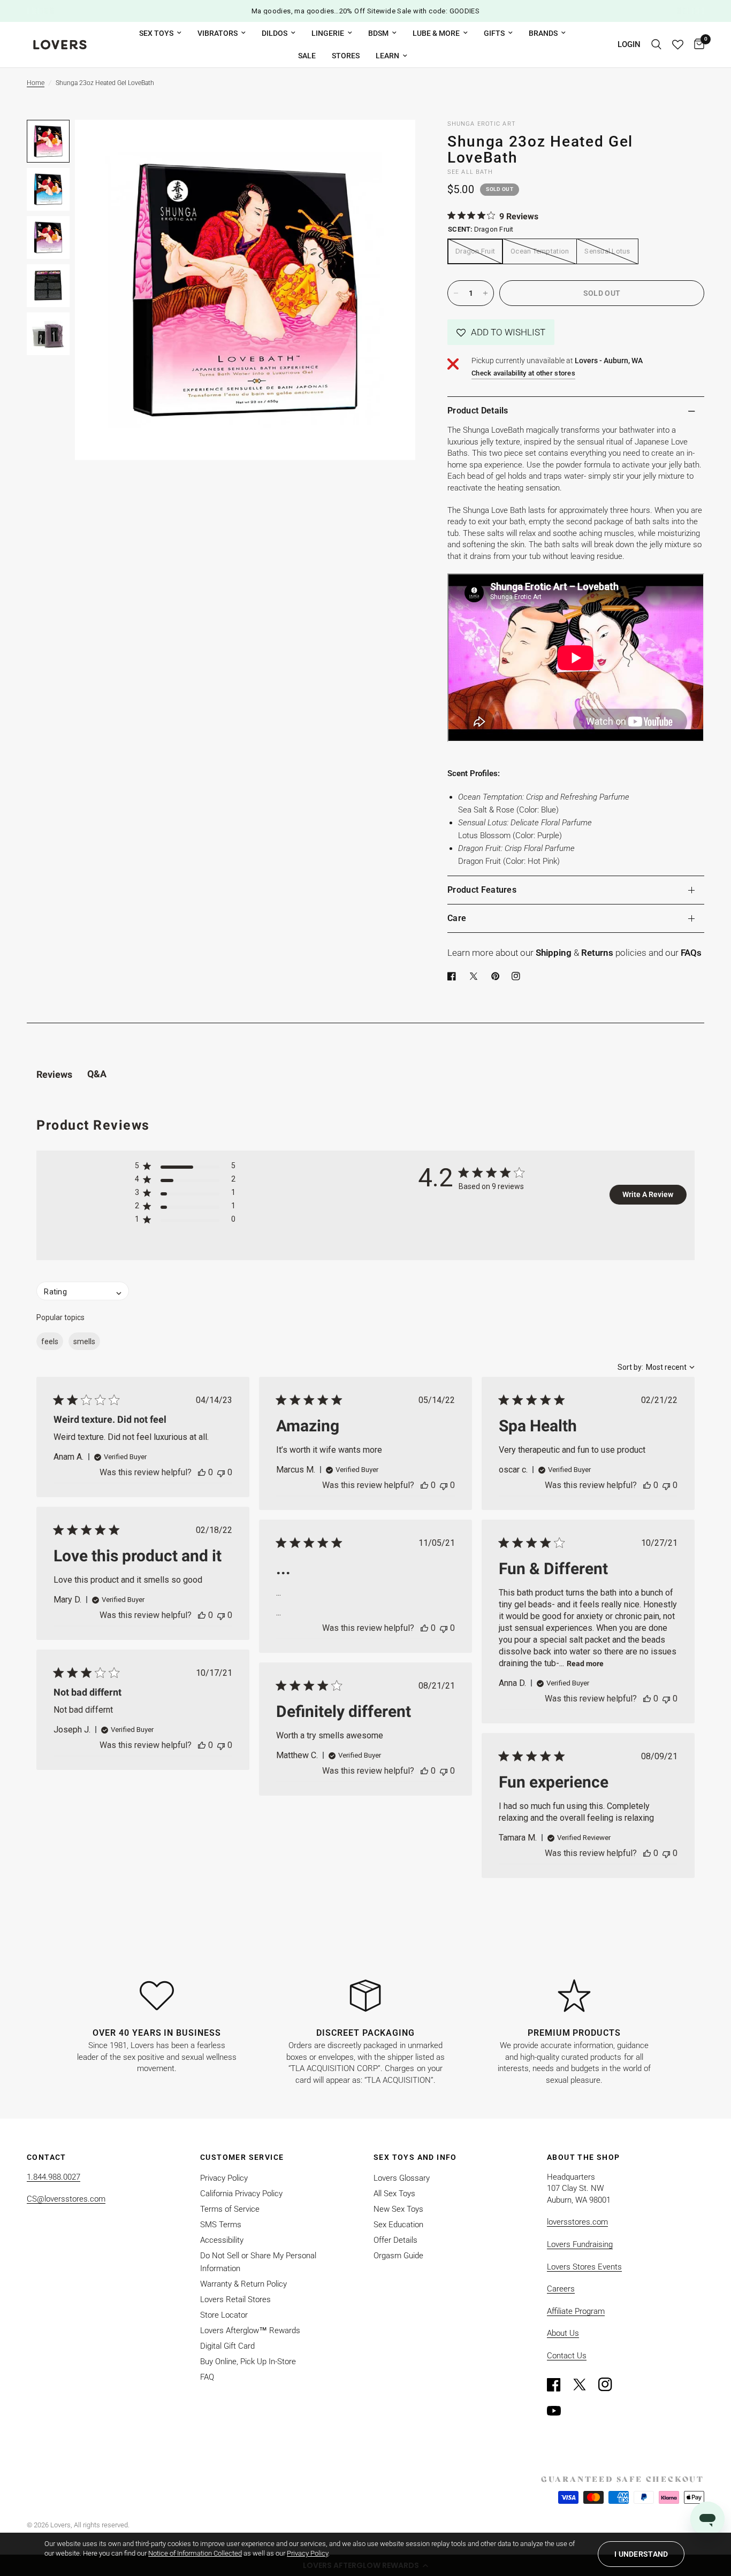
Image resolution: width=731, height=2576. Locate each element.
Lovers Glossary (402, 2178)
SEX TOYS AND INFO (415, 2157)
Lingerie (328, 33)
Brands (543, 33)
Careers (561, 2289)
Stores (346, 56)
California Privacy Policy (241, 2194)
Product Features (482, 890)
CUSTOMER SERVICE (242, 2157)
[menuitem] (160, 33)
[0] (696, 45)
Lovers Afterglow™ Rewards (250, 2330)
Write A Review (648, 1194)
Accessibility (222, 2240)
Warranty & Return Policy (243, 2284)
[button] (501, 332)
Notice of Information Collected (195, 2553)
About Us (563, 2333)
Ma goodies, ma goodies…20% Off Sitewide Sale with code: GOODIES (366, 11)
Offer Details (395, 2240)
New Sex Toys (398, 2209)
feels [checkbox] (50, 1341)
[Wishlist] (678, 45)
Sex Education (398, 2225)
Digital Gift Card (227, 2346)
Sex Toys (156, 33)
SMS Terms (221, 2225)
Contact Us (567, 2356)
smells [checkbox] (84, 1341)
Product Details (478, 411)
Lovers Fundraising (580, 2244)
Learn (387, 56)
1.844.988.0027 (54, 2177)
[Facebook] (454, 976)
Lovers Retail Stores (235, 2299)
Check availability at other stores (523, 373)
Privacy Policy (224, 2178)
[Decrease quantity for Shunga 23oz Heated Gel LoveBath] (456, 293)
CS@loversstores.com (66, 2199)
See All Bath (470, 172)
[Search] (656, 45)
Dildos (275, 33)
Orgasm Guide (398, 2256)
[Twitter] (584, 2385)
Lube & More (436, 33)
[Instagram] (610, 2385)
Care (457, 918)
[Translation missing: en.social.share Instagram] (518, 976)
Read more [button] (585, 1663)
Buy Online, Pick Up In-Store (248, 2362)
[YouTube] (559, 2411)
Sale (307, 56)
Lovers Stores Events (584, 2267)
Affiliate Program (576, 2311)
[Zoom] (393, 142)
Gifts (494, 33)
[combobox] (656, 1367)
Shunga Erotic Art (482, 124)
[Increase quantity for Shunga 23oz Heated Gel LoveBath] (485, 293)
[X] (476, 976)
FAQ (207, 2377)
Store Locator (224, 2315)
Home (36, 83)
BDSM (378, 33)
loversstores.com (577, 2222)
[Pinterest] (498, 976)
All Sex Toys (394, 2194)
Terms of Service (230, 2209)
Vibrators (218, 33)
